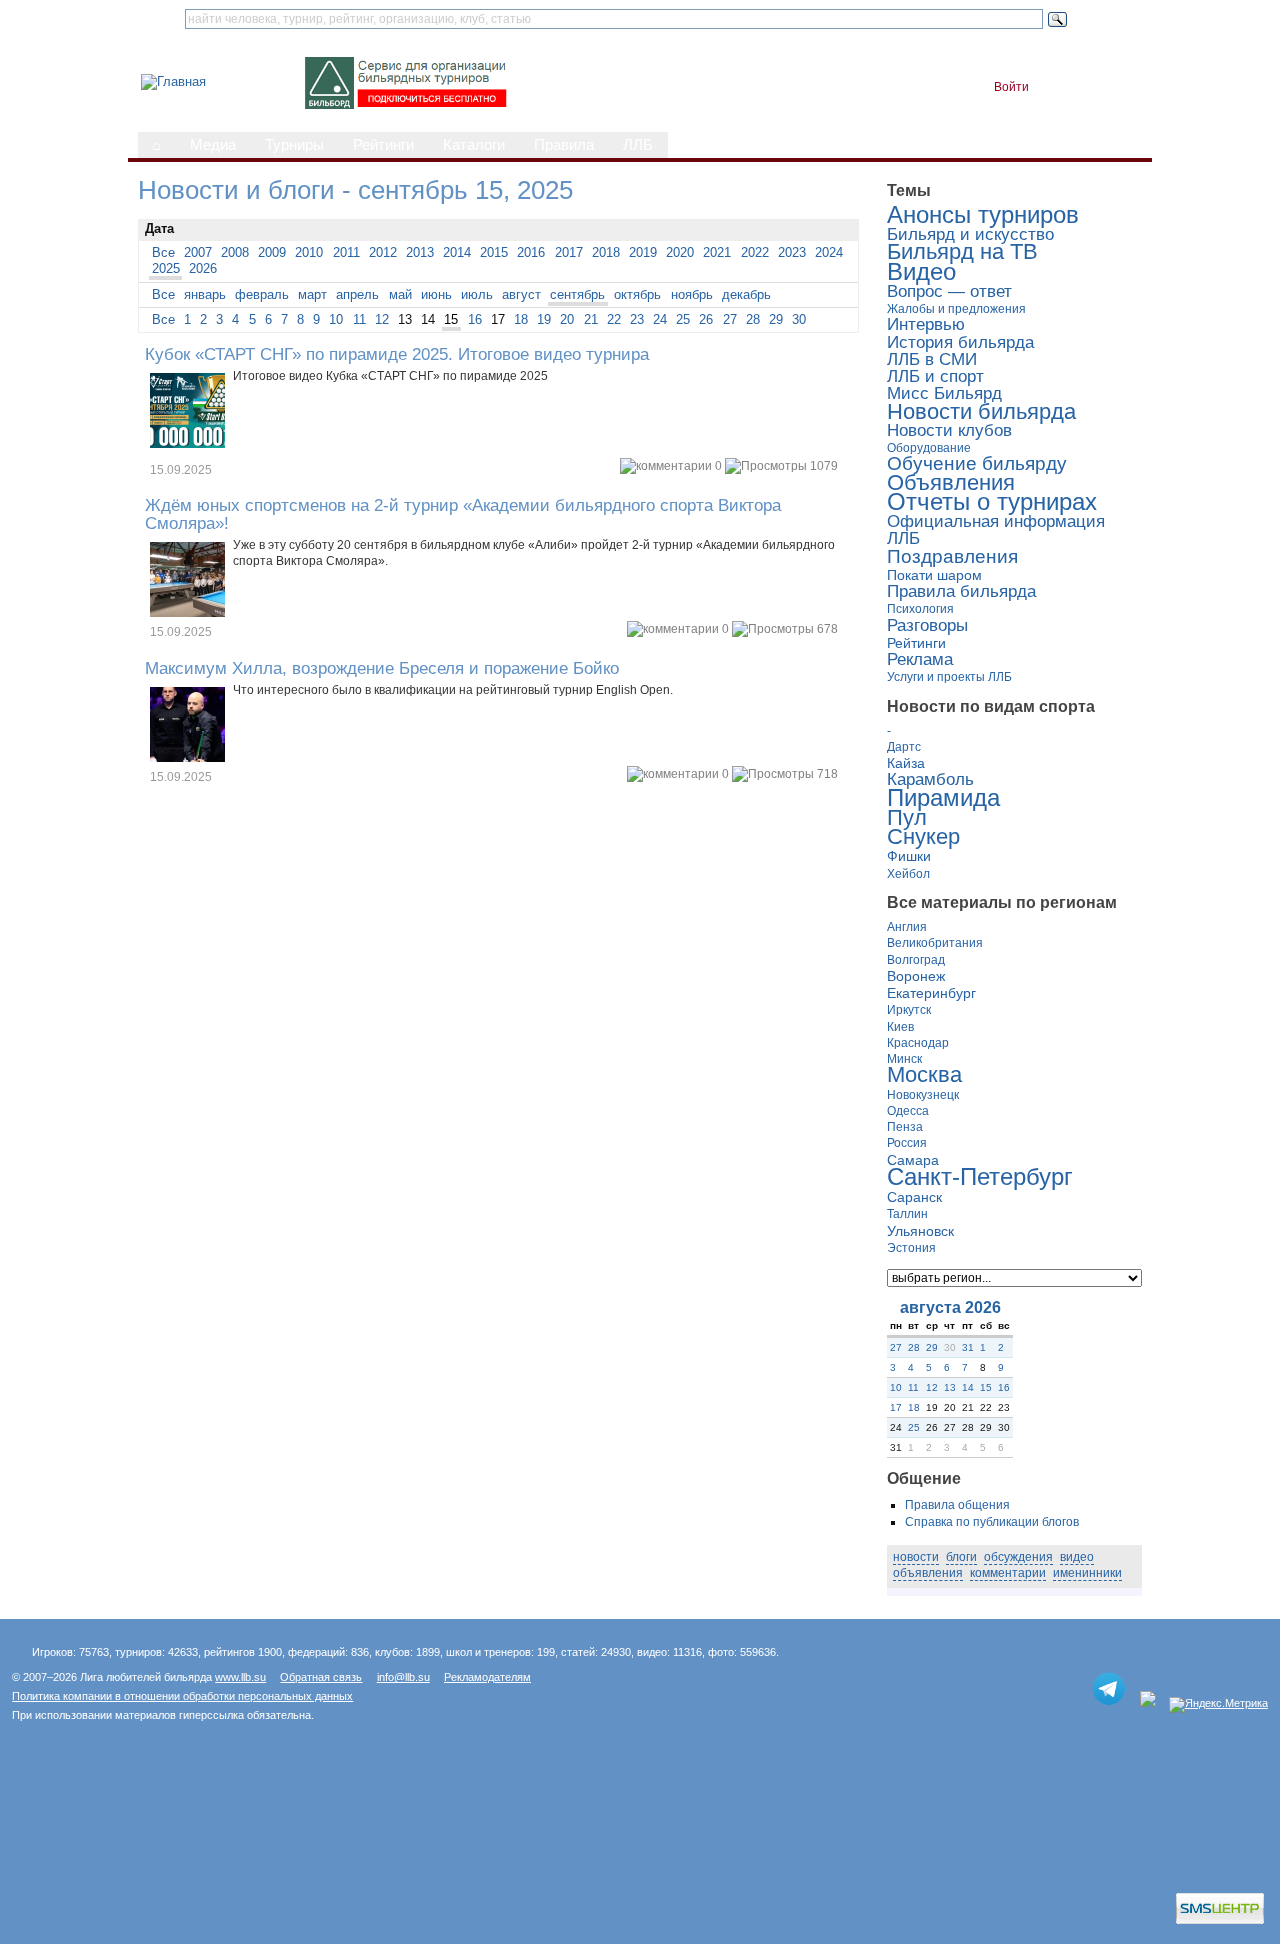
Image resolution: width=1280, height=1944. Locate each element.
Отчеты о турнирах (992, 501)
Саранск (914, 1197)
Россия (907, 1143)
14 (968, 1387)
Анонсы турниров (983, 214)
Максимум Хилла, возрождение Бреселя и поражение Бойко (382, 668)
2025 (166, 268)
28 (753, 319)
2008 (235, 252)
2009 (272, 252)
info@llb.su (403, 1677)
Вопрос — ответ (949, 291)
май (400, 294)
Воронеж (916, 976)
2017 (569, 252)
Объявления (951, 483)
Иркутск (909, 1010)
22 (614, 319)
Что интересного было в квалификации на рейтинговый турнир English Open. (453, 690)
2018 (606, 252)
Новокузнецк (923, 1095)
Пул (907, 818)
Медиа (213, 145)
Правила (564, 145)
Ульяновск (920, 1231)
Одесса (908, 1111)
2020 (680, 252)
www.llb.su (240, 1677)
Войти (1011, 87)
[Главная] (173, 81)
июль (477, 294)
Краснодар (918, 1043)
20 (567, 319)
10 (336, 319)
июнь (436, 294)
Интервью (926, 324)
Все (163, 252)
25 (683, 319)
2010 (309, 252)
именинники (1087, 1573)
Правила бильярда (961, 591)
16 (475, 319)
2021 (717, 252)
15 (451, 319)
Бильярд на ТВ (962, 252)
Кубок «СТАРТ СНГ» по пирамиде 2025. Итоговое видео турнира (397, 354)
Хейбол (908, 874)
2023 (792, 252)
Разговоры (927, 625)
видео (1077, 1557)
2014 (457, 252)
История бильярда (960, 342)
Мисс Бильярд (944, 393)
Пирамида (943, 797)
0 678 (778, 629)
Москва (924, 1075)
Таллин (907, 1214)
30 (799, 319)
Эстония (911, 1248)
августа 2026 (950, 1307)
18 (521, 319)
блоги (961, 1557)
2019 (643, 252)
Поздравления (952, 556)
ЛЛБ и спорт (935, 376)
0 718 (778, 774)
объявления (928, 1573)
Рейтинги (383, 145)
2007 (198, 252)
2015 (494, 252)
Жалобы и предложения (956, 309)
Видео (921, 271)
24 (660, 319)
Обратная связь (321, 1677)
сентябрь (577, 294)
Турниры (294, 145)
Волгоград (916, 960)
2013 (420, 252)
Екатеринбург (931, 993)
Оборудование (929, 448)
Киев (900, 1027)
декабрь (746, 294)
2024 (829, 252)
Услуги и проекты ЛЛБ (949, 677)
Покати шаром (934, 575)
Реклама (920, 659)
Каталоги (474, 145)
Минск (904, 1059)
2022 (755, 252)
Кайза (906, 763)
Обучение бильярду (977, 463)
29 (776, 319)
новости (916, 1557)
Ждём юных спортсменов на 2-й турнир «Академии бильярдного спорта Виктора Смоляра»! (463, 513)
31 (968, 1347)
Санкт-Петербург (980, 1176)
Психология (920, 609)
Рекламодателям (487, 1677)
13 (950, 1387)
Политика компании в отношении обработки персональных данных (182, 1696)
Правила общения (957, 1505)
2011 (346, 252)
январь (205, 294)
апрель (357, 294)
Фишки (909, 856)
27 (730, 319)
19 (544, 319)
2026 (203, 268)
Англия (907, 927)
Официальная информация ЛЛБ (996, 530)
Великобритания (935, 943)
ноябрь (692, 294)
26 (706, 319)
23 (637, 319)
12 (382, 319)
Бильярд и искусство (970, 234)
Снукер (923, 837)
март (312, 294)
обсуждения (1018, 1557)
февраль (262, 294)
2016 (531, 252)
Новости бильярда (981, 412)
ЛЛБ (638, 145)
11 (359, 319)
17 (896, 1407)
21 (591, 319)
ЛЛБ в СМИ (932, 359)
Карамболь (930, 779)
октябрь (637, 294)
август (521, 294)
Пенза (905, 1127)
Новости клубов (949, 430)
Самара (913, 1160)
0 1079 (775, 466)
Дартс (904, 747)
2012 (383, 252)
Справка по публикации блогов (992, 1522)
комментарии (1008, 1573)
